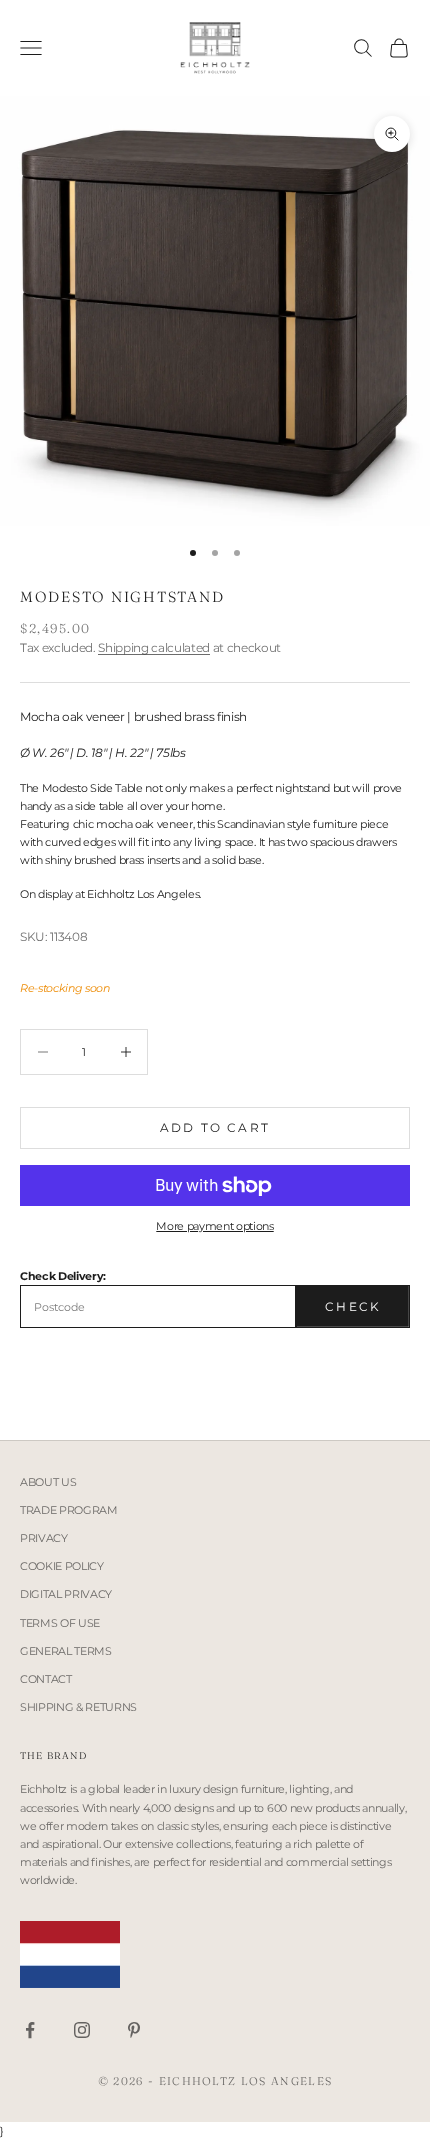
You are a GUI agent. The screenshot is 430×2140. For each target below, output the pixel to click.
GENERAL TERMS (66, 1651)
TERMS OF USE (60, 1623)
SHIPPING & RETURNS (78, 1707)
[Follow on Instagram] (82, 2030)
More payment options (214, 1226)
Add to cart (215, 1127)
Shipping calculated (154, 647)
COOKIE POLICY (62, 1566)
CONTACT (46, 1679)
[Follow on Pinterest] (134, 2030)
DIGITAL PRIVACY (66, 1594)
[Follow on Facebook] (30, 2030)
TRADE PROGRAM (69, 1510)
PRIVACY (44, 1538)
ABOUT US (48, 1482)
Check (353, 1306)
